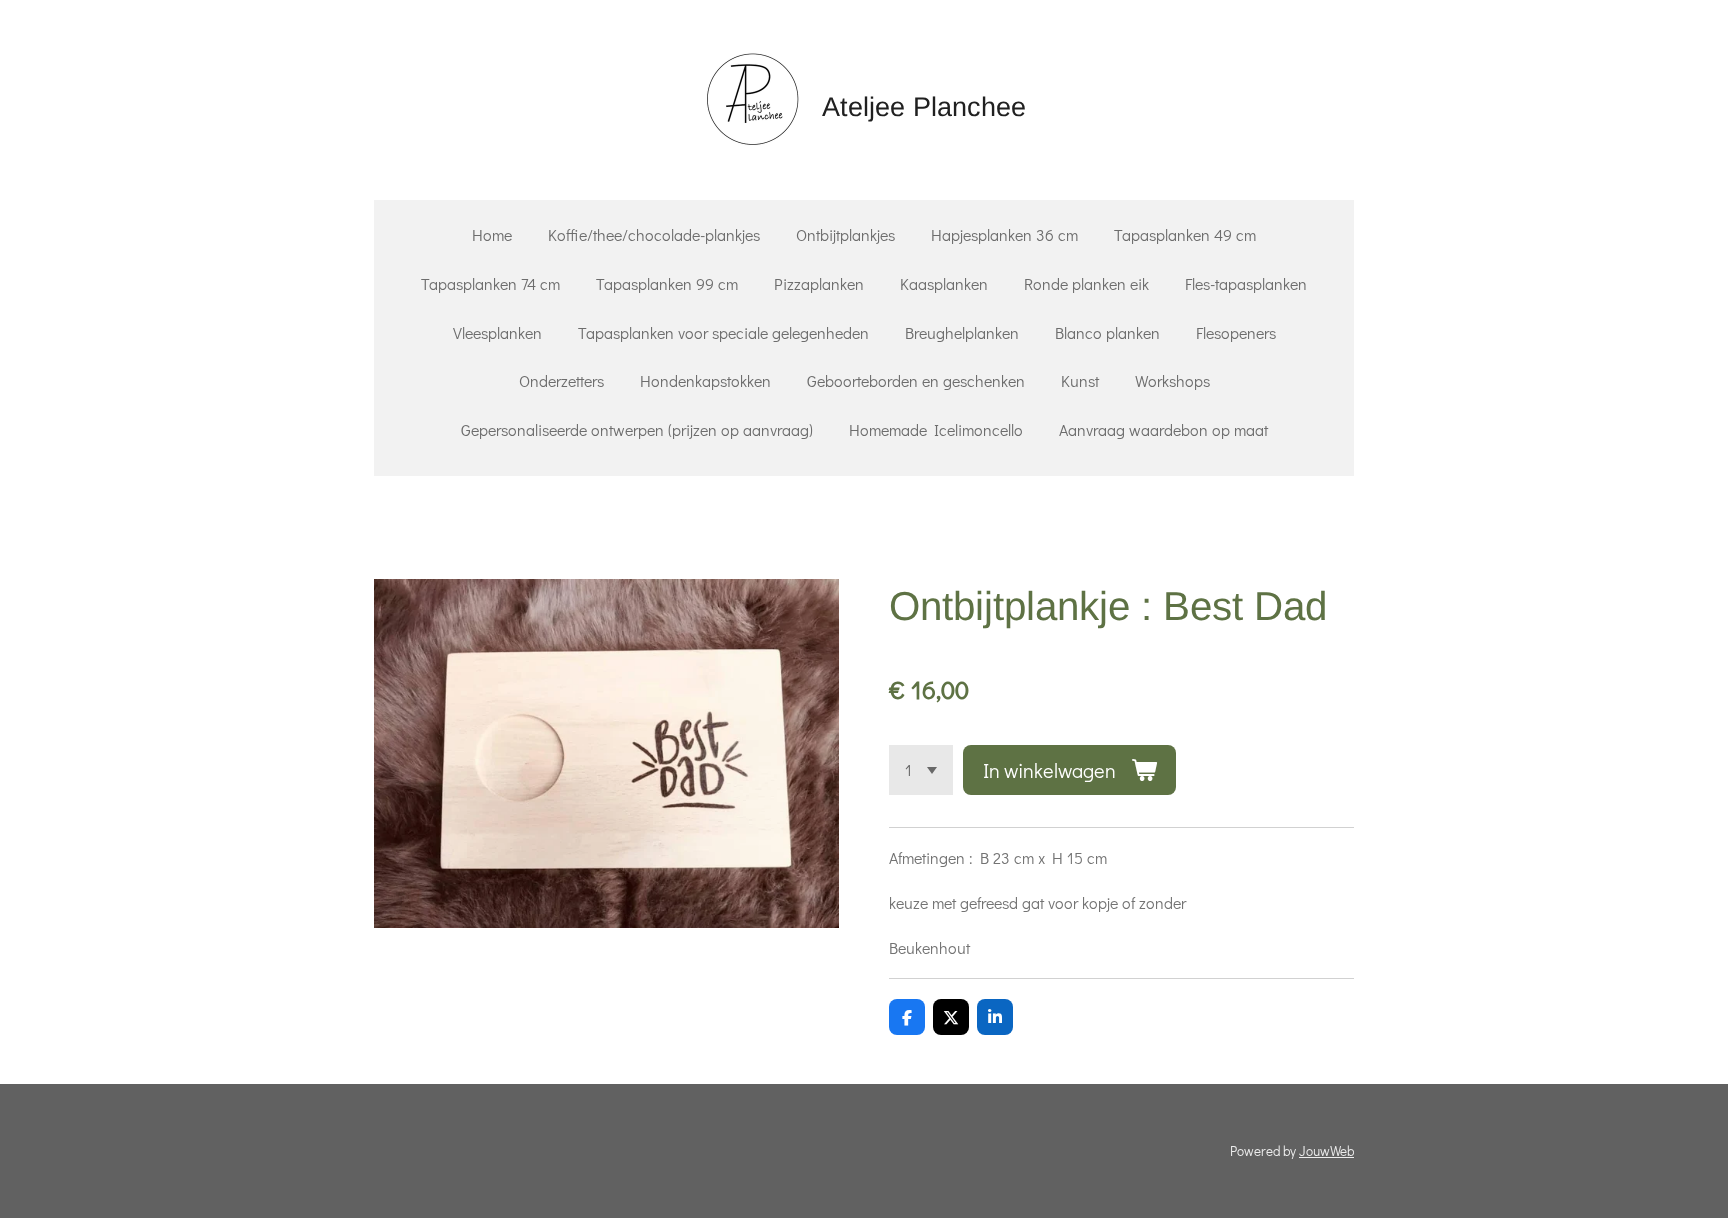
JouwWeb (1326, 1151)
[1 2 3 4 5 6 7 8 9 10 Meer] (921, 770)
